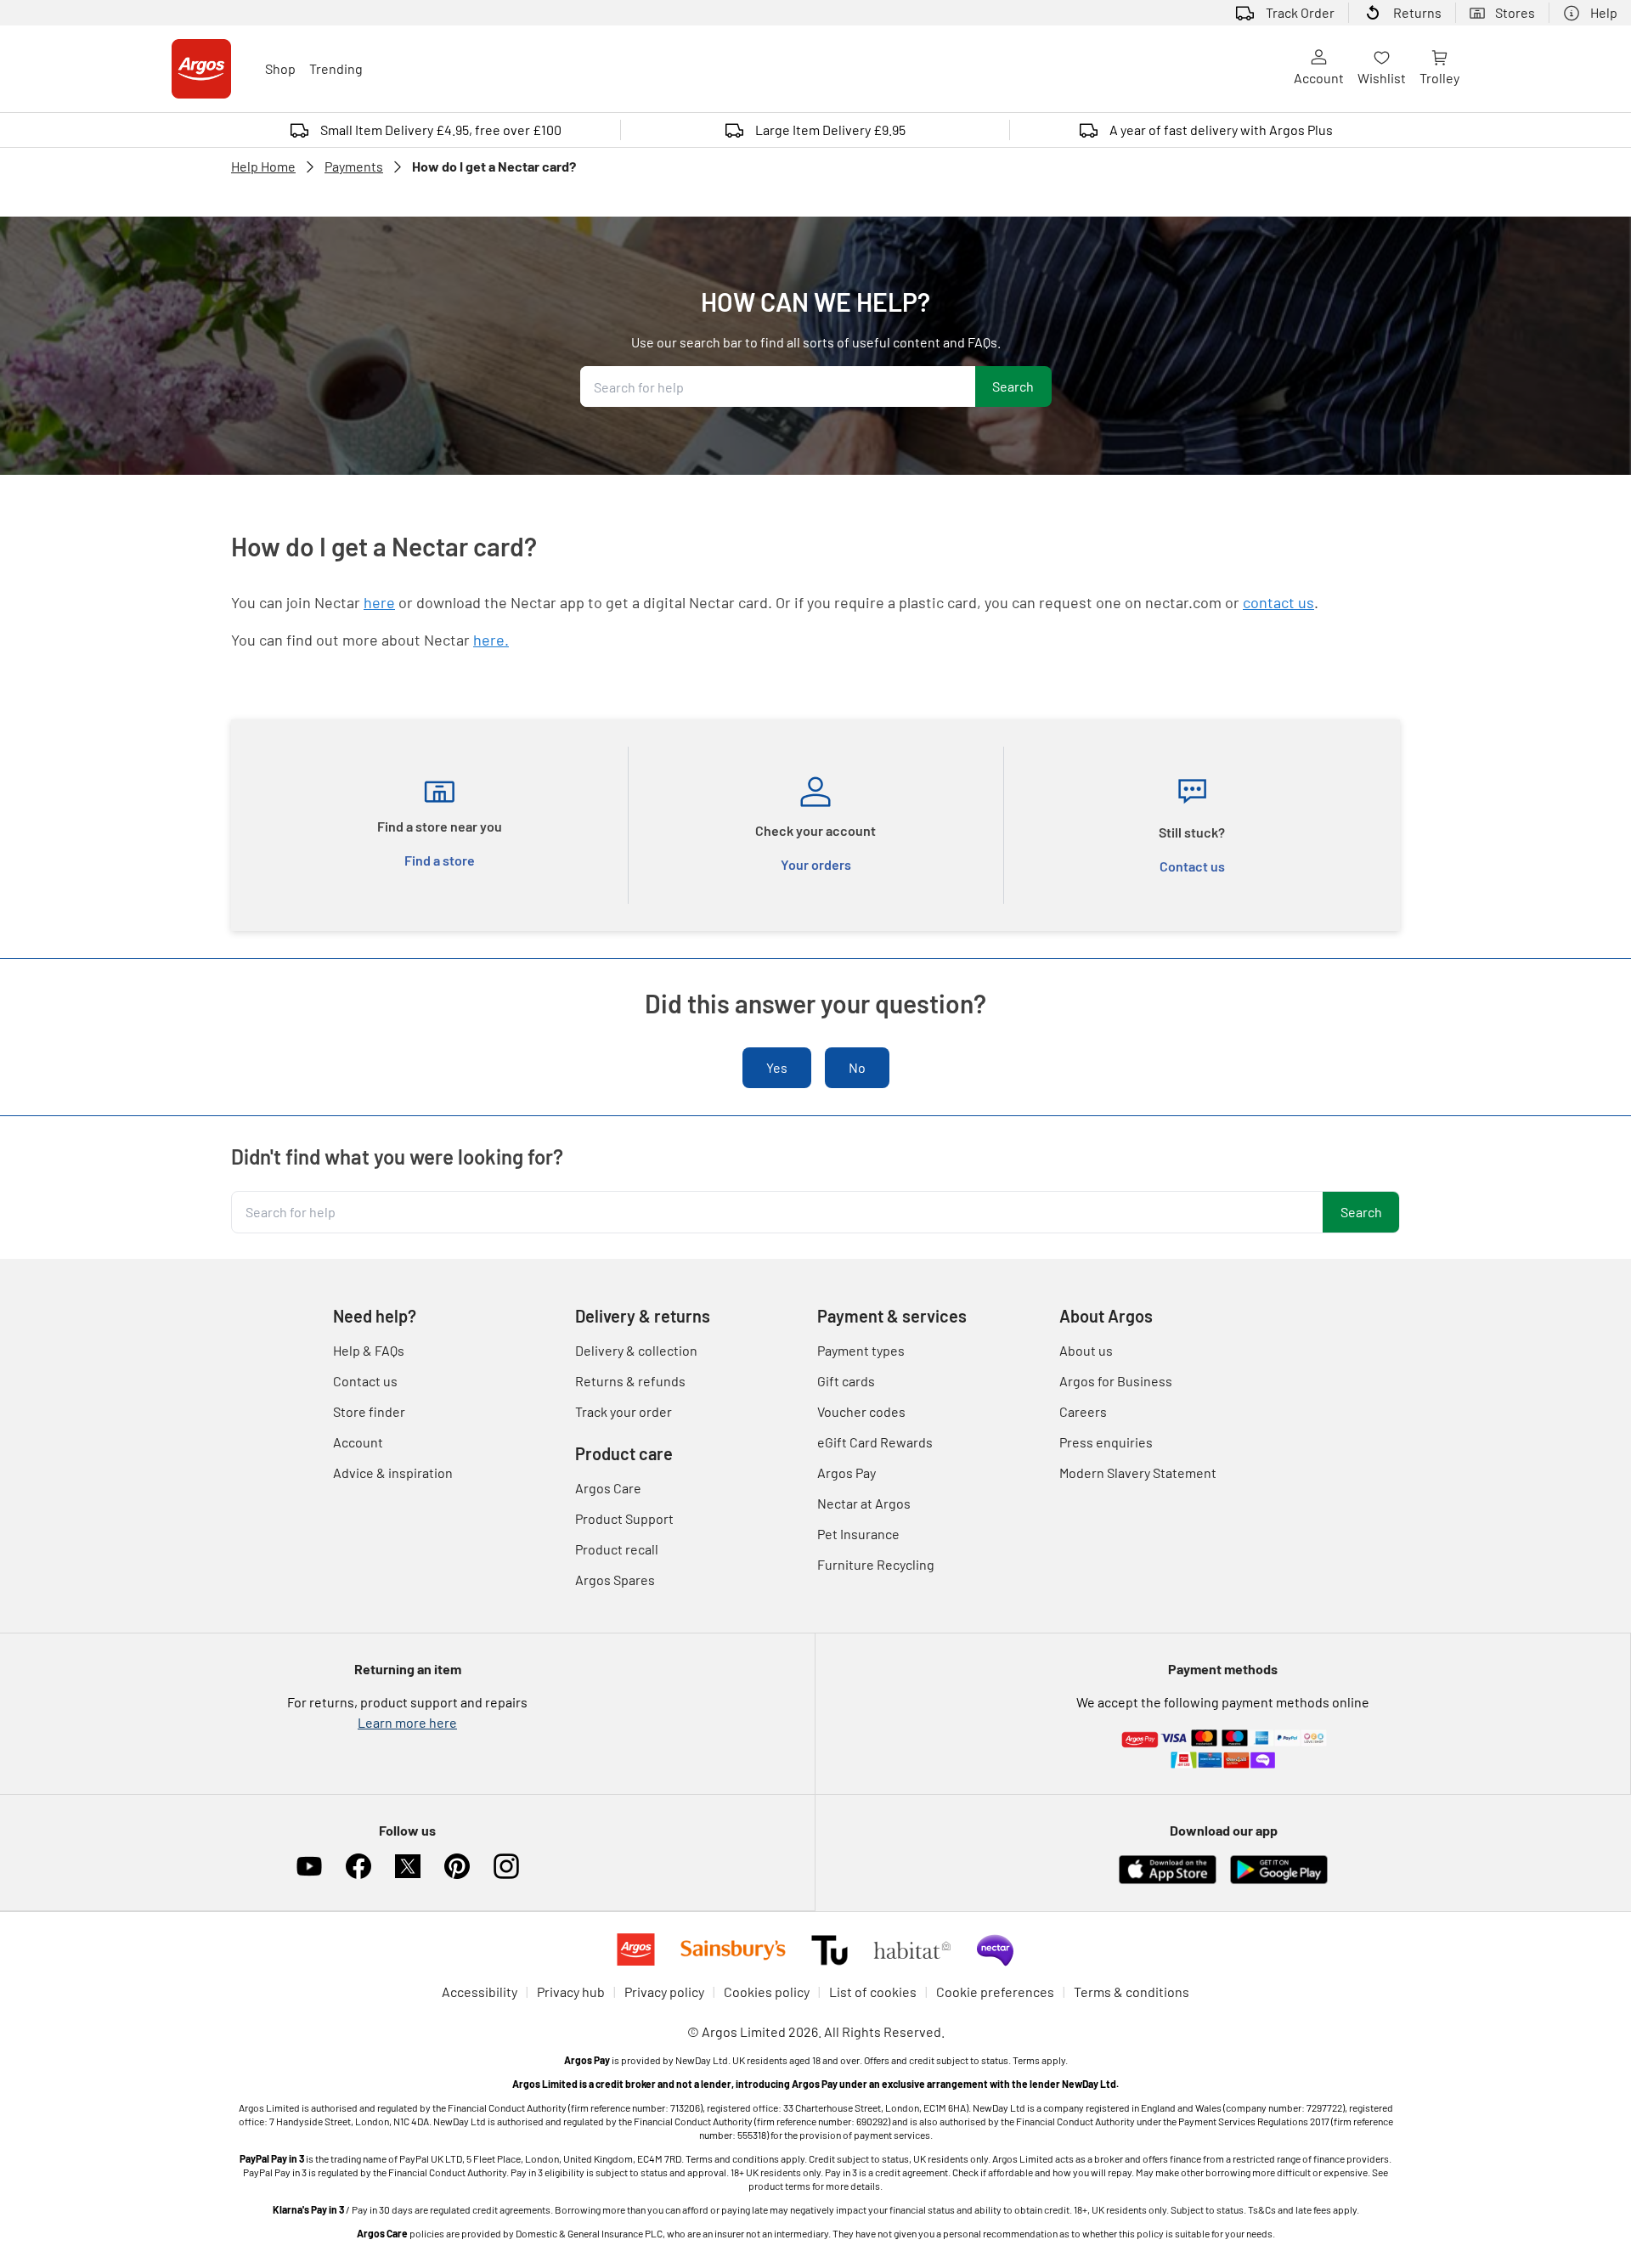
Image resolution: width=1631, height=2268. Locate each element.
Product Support (624, 1518)
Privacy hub (571, 1992)
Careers (1083, 1411)
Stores (1515, 12)
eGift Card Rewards (875, 1442)
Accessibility (480, 1992)
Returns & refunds (630, 1381)
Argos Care (608, 1488)
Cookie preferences (995, 1992)
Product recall (617, 1549)
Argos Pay (847, 1473)
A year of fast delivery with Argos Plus (1221, 130)
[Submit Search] (1013, 386)
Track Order (1300, 12)
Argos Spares (615, 1580)
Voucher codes (861, 1411)
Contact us (1192, 866)
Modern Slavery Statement (1138, 1473)
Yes (777, 1067)
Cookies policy (767, 1992)
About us (1086, 1350)
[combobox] (778, 386)
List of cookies (873, 1992)
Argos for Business (1116, 1381)
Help (1604, 12)
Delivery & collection (636, 1350)
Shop (280, 68)
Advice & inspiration (393, 1473)
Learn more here (407, 1722)
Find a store (440, 860)
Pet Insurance (858, 1534)
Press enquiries (1106, 1442)
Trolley (1439, 78)
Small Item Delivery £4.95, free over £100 (441, 130)
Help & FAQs (369, 1350)
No (857, 1067)
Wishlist (1382, 78)
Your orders (816, 864)
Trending (336, 68)
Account (1319, 78)
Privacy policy (664, 1992)
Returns (1417, 12)
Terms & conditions (1132, 1992)
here (379, 602)
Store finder (369, 1411)
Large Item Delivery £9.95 (830, 130)
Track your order (624, 1411)
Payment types (861, 1350)
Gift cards (846, 1381)
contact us (1278, 602)
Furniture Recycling (876, 1564)
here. (491, 640)
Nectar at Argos (864, 1503)
